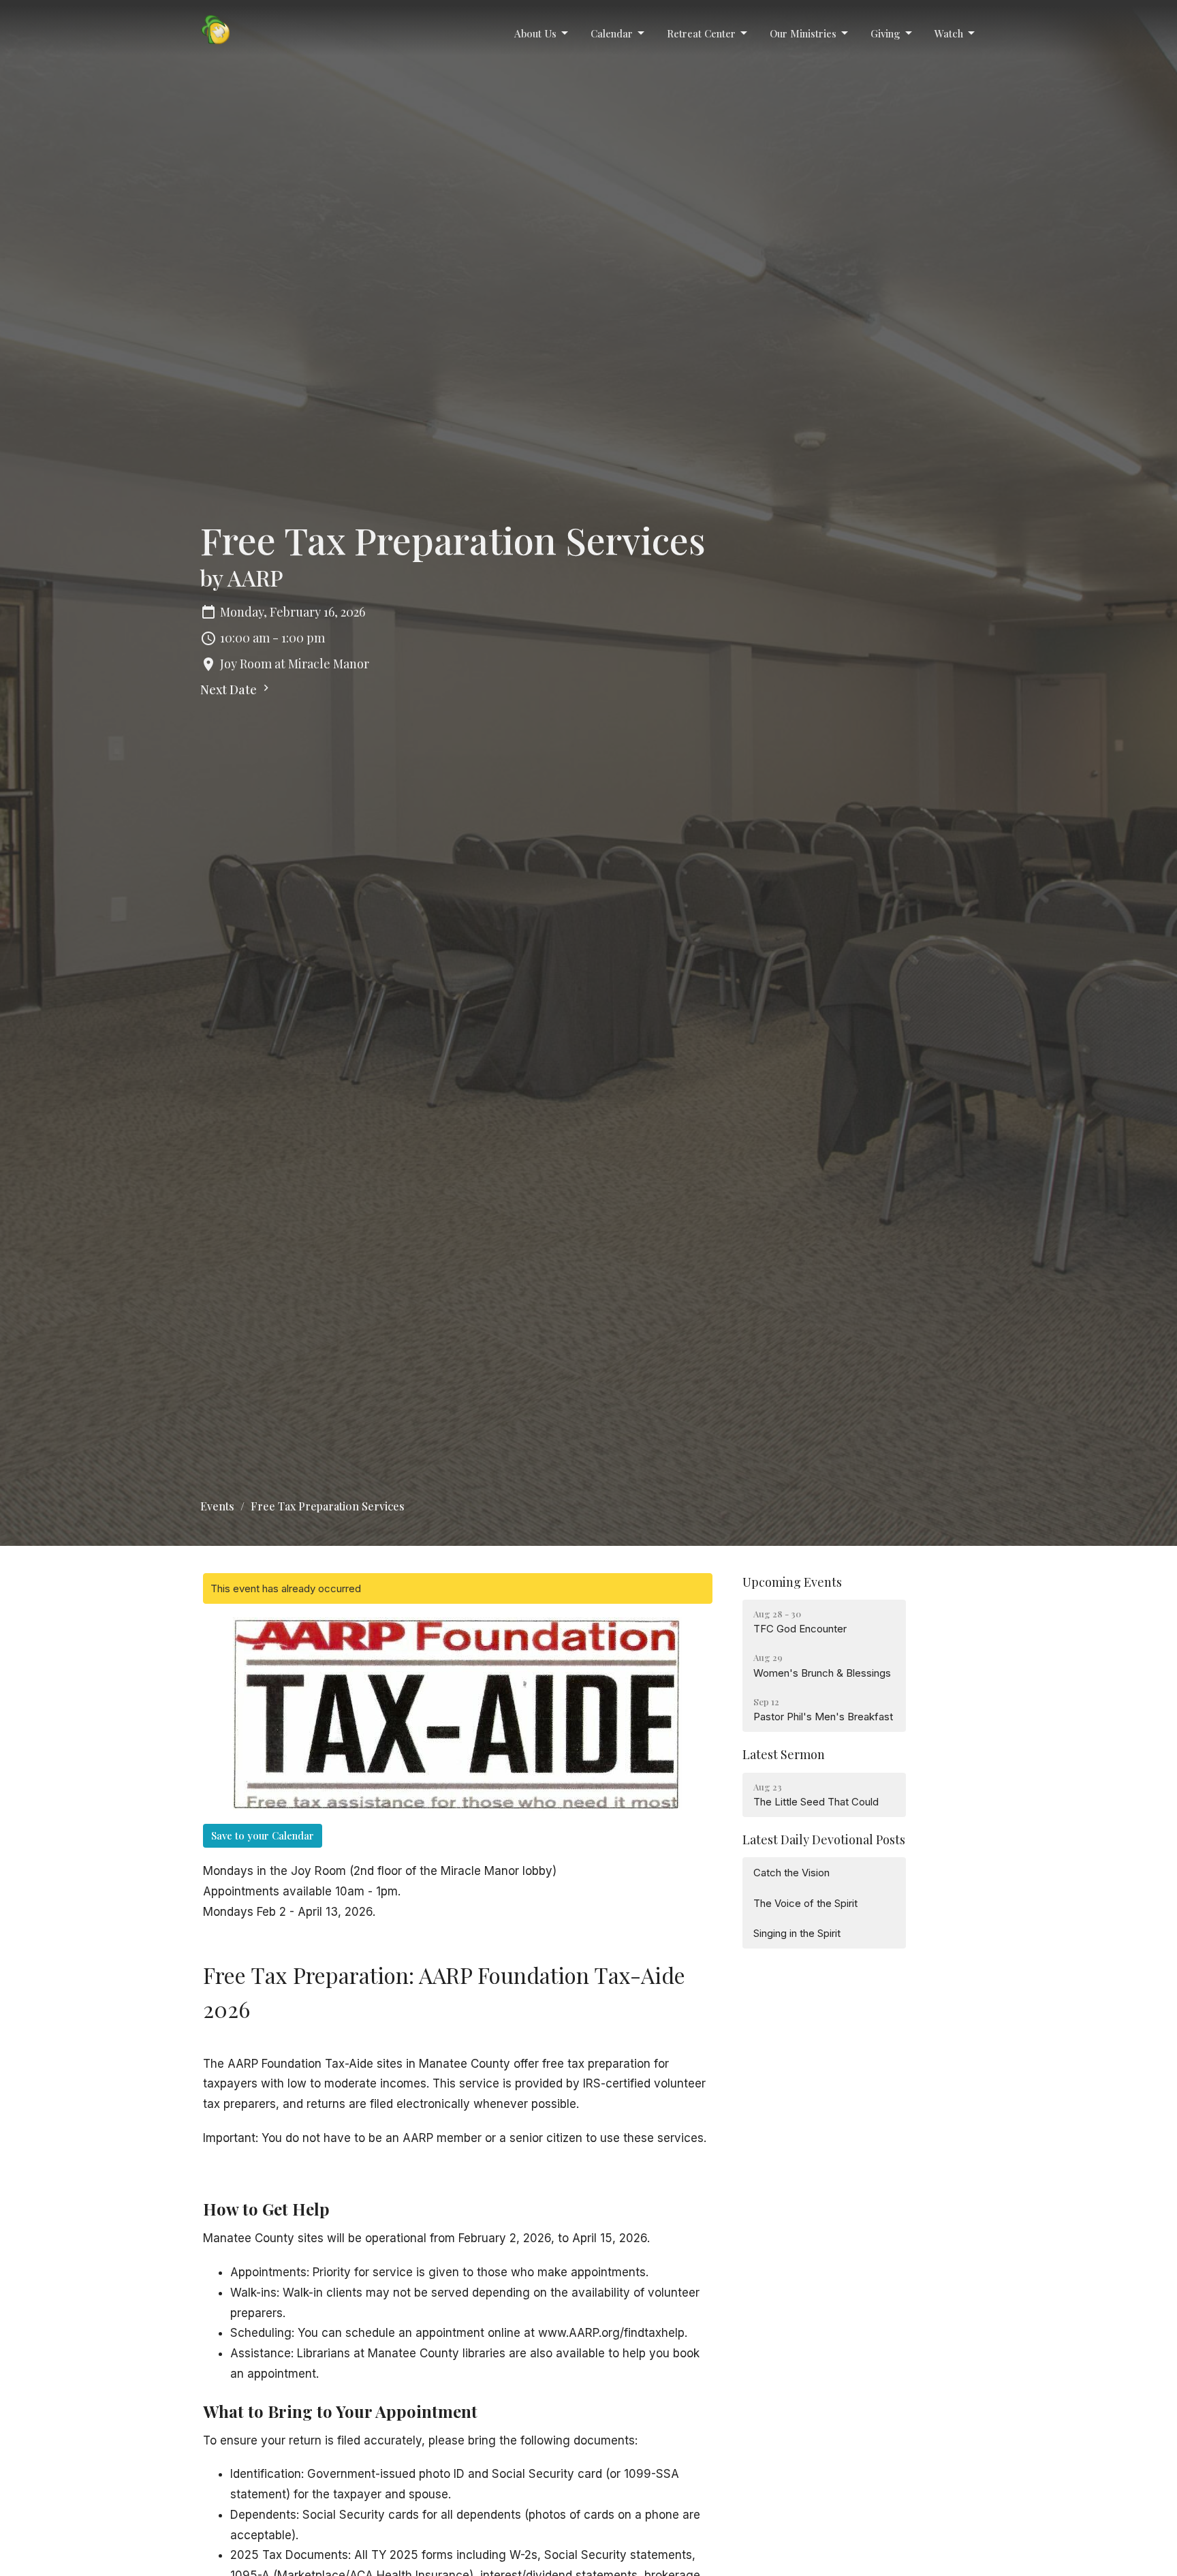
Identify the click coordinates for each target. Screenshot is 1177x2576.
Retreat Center (701, 33)
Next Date (230, 689)
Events (217, 1506)
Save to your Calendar (263, 1835)
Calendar (612, 33)
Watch (949, 33)
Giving (885, 33)
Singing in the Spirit (797, 1933)
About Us (535, 33)
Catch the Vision (791, 1873)
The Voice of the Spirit (805, 1903)
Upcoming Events (792, 1582)
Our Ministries (803, 33)
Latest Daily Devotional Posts (824, 1840)
